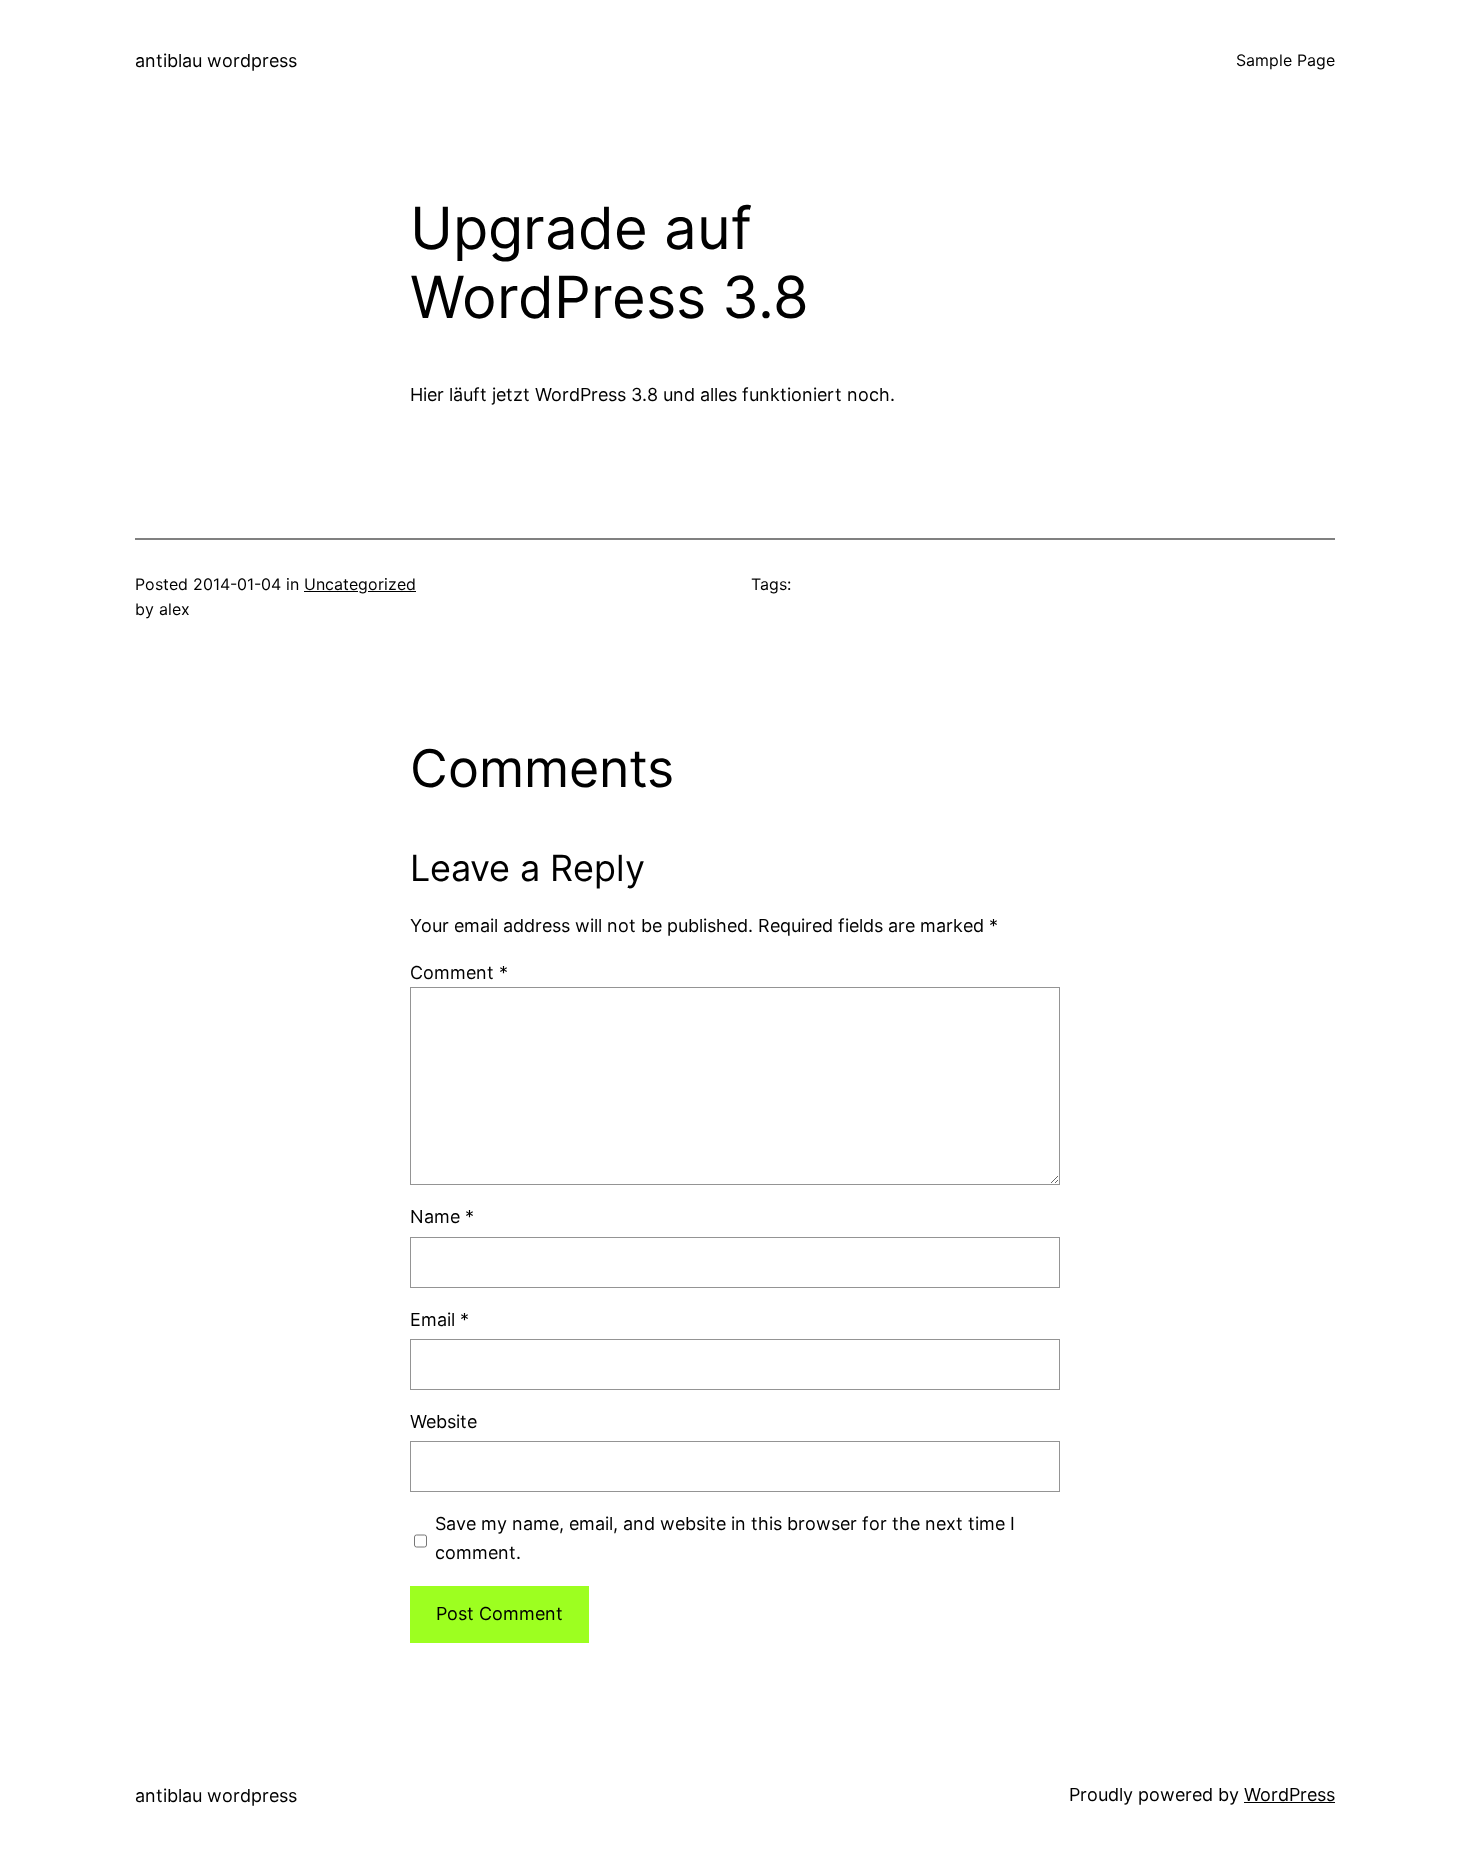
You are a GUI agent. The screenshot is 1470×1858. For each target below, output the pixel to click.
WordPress (1289, 1794)
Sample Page (1285, 60)
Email (439, 1319)
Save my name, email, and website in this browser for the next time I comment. (725, 1538)
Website (443, 1421)
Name (442, 1216)
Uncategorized (360, 584)
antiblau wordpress (216, 60)
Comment (459, 972)
